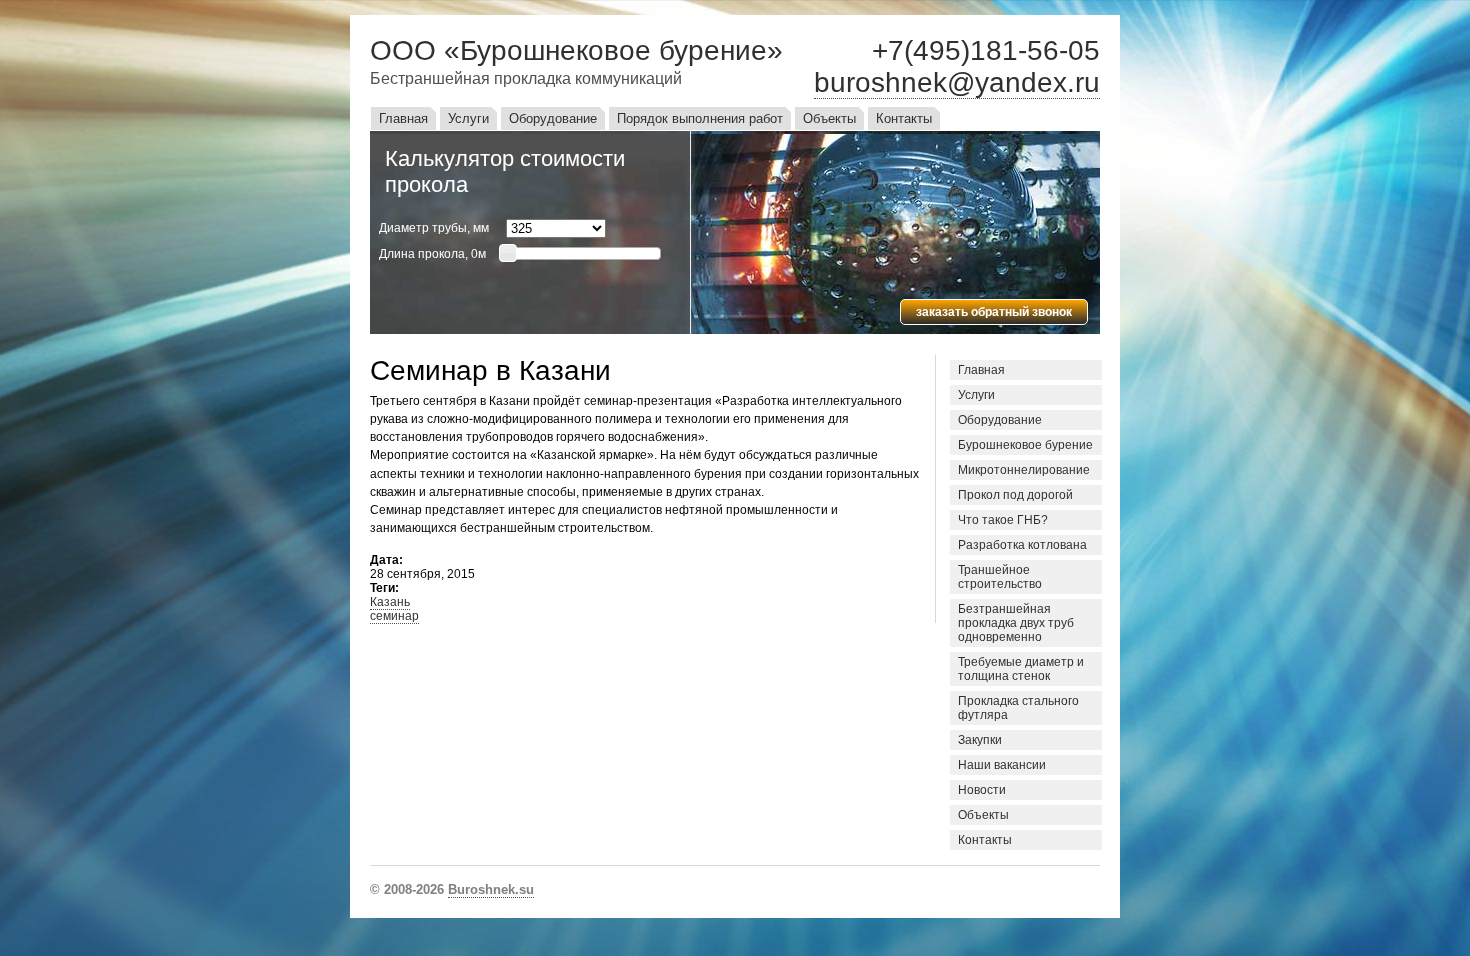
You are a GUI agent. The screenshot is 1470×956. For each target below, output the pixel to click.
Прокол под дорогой (1015, 495)
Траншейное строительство (1000, 577)
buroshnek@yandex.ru (957, 82)
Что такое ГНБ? (1003, 520)
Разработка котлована (1022, 545)
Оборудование (553, 118)
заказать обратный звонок (994, 312)
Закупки (980, 740)
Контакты (904, 118)
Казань (390, 602)
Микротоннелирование (1024, 470)
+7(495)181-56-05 (986, 50)
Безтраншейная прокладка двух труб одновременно (1016, 623)
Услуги (468, 118)
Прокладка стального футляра (1018, 708)
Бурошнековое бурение (1025, 445)
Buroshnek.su (491, 889)
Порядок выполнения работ (700, 118)
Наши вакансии (1002, 765)
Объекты (829, 118)
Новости (982, 790)
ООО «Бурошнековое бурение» (576, 50)
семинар (394, 616)
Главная (403, 118)
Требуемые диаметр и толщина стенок (1021, 669)
